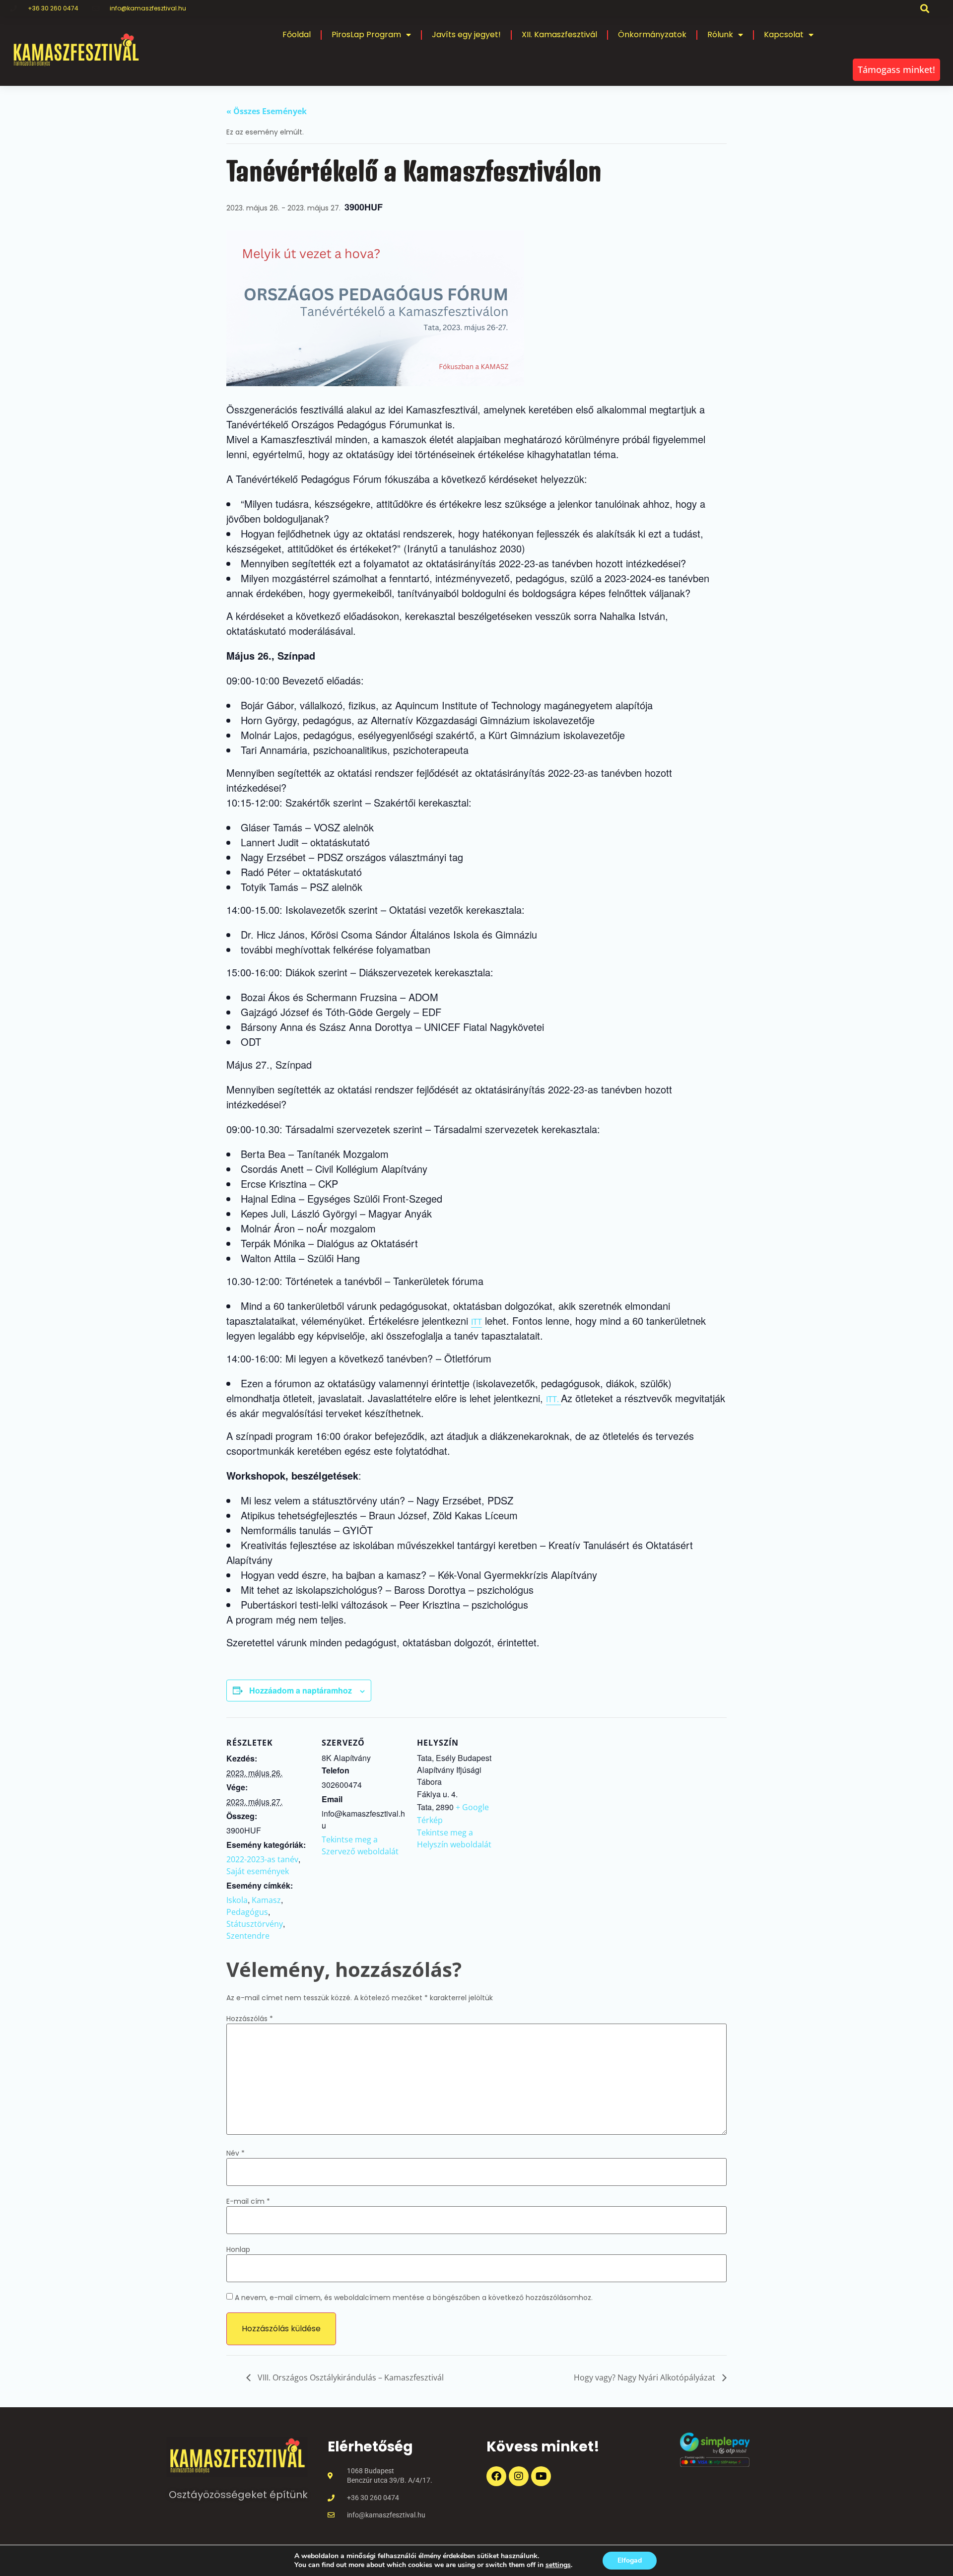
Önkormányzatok (652, 34)
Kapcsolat (784, 34)
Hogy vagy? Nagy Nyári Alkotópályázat (646, 2377)
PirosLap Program (366, 34)
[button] (925, 8)
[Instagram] (519, 2476)
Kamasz (266, 1900)
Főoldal (297, 34)
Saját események (258, 1871)
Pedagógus (247, 1912)
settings (558, 2565)
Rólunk (720, 34)
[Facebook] (496, 2476)
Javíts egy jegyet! (466, 34)
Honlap (238, 2249)
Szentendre (248, 1936)
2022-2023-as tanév (262, 1859)
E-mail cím (248, 2201)
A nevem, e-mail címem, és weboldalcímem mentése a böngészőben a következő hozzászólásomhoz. (414, 2298)
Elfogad (630, 2560)
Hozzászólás (250, 2019)
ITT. (553, 1399)
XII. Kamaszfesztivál (559, 34)
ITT (476, 1322)
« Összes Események (267, 111)
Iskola (237, 1900)
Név (236, 2153)
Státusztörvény (255, 1924)
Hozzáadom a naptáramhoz (301, 1690)
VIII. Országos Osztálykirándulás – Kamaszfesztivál (350, 2377)
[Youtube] (541, 2476)
